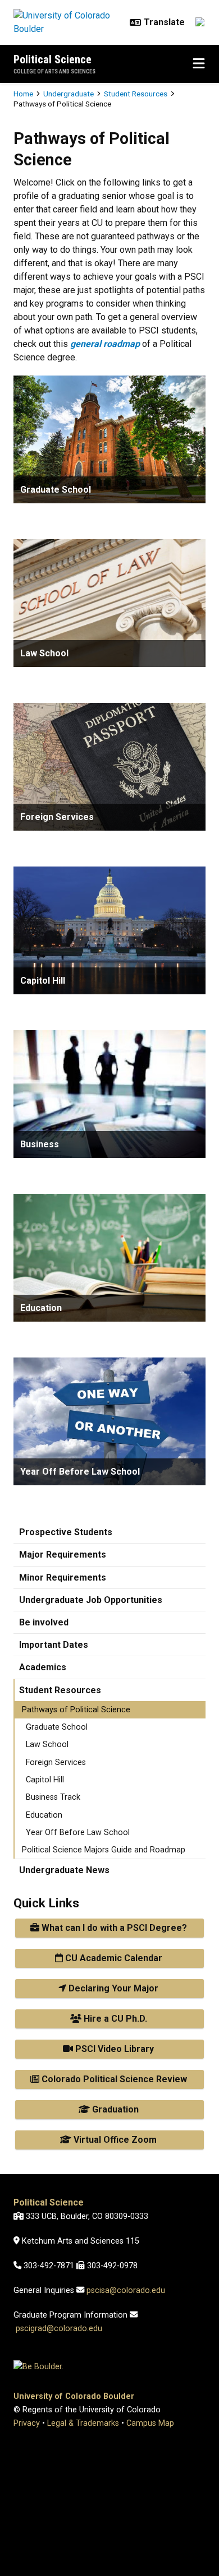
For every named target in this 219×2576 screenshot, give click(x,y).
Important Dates (54, 1645)
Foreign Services (56, 1762)
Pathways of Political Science (76, 1710)
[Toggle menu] (199, 64)
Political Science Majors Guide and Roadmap (104, 1850)
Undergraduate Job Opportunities (91, 1600)
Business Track (53, 1797)
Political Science (53, 59)
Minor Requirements (63, 1577)
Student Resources (136, 94)
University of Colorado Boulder (74, 2396)
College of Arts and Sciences (54, 71)
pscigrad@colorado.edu (59, 2329)
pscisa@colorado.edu (126, 2290)
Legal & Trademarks (83, 2423)
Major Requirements (63, 1555)
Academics (43, 1667)
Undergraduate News (64, 1870)
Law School (47, 1745)
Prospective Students (66, 1532)
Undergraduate (69, 94)
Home (23, 94)
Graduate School (57, 1727)
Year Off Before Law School (78, 1833)
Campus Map (150, 2423)
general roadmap (105, 344)
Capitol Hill (45, 1780)
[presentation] (109, 439)
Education (44, 1815)
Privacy (27, 2423)
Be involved (44, 1622)
